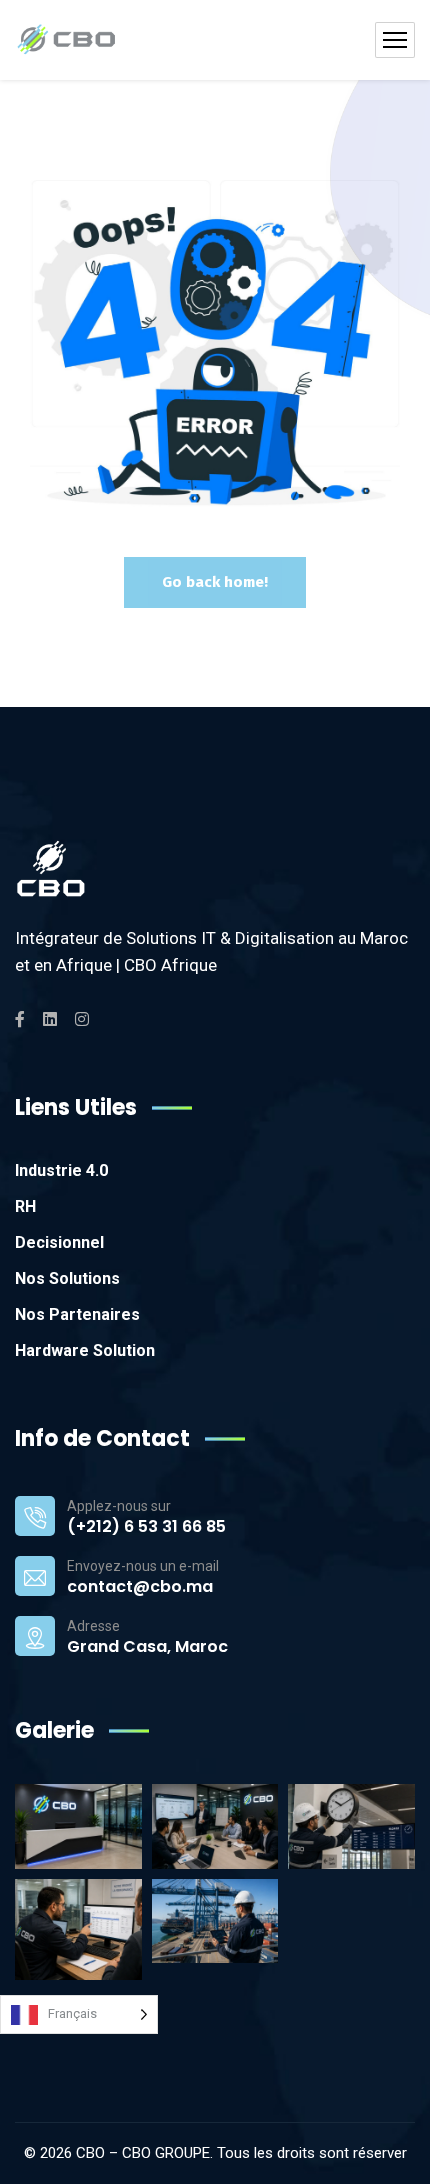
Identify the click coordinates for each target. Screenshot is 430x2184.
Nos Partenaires (77, 1314)
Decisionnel (59, 1242)
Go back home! (215, 582)
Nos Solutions (67, 1278)
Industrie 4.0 (61, 1170)
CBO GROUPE (166, 2153)
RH (25, 1206)
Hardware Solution (85, 1350)
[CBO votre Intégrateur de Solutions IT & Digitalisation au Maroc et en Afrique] (66, 40)
